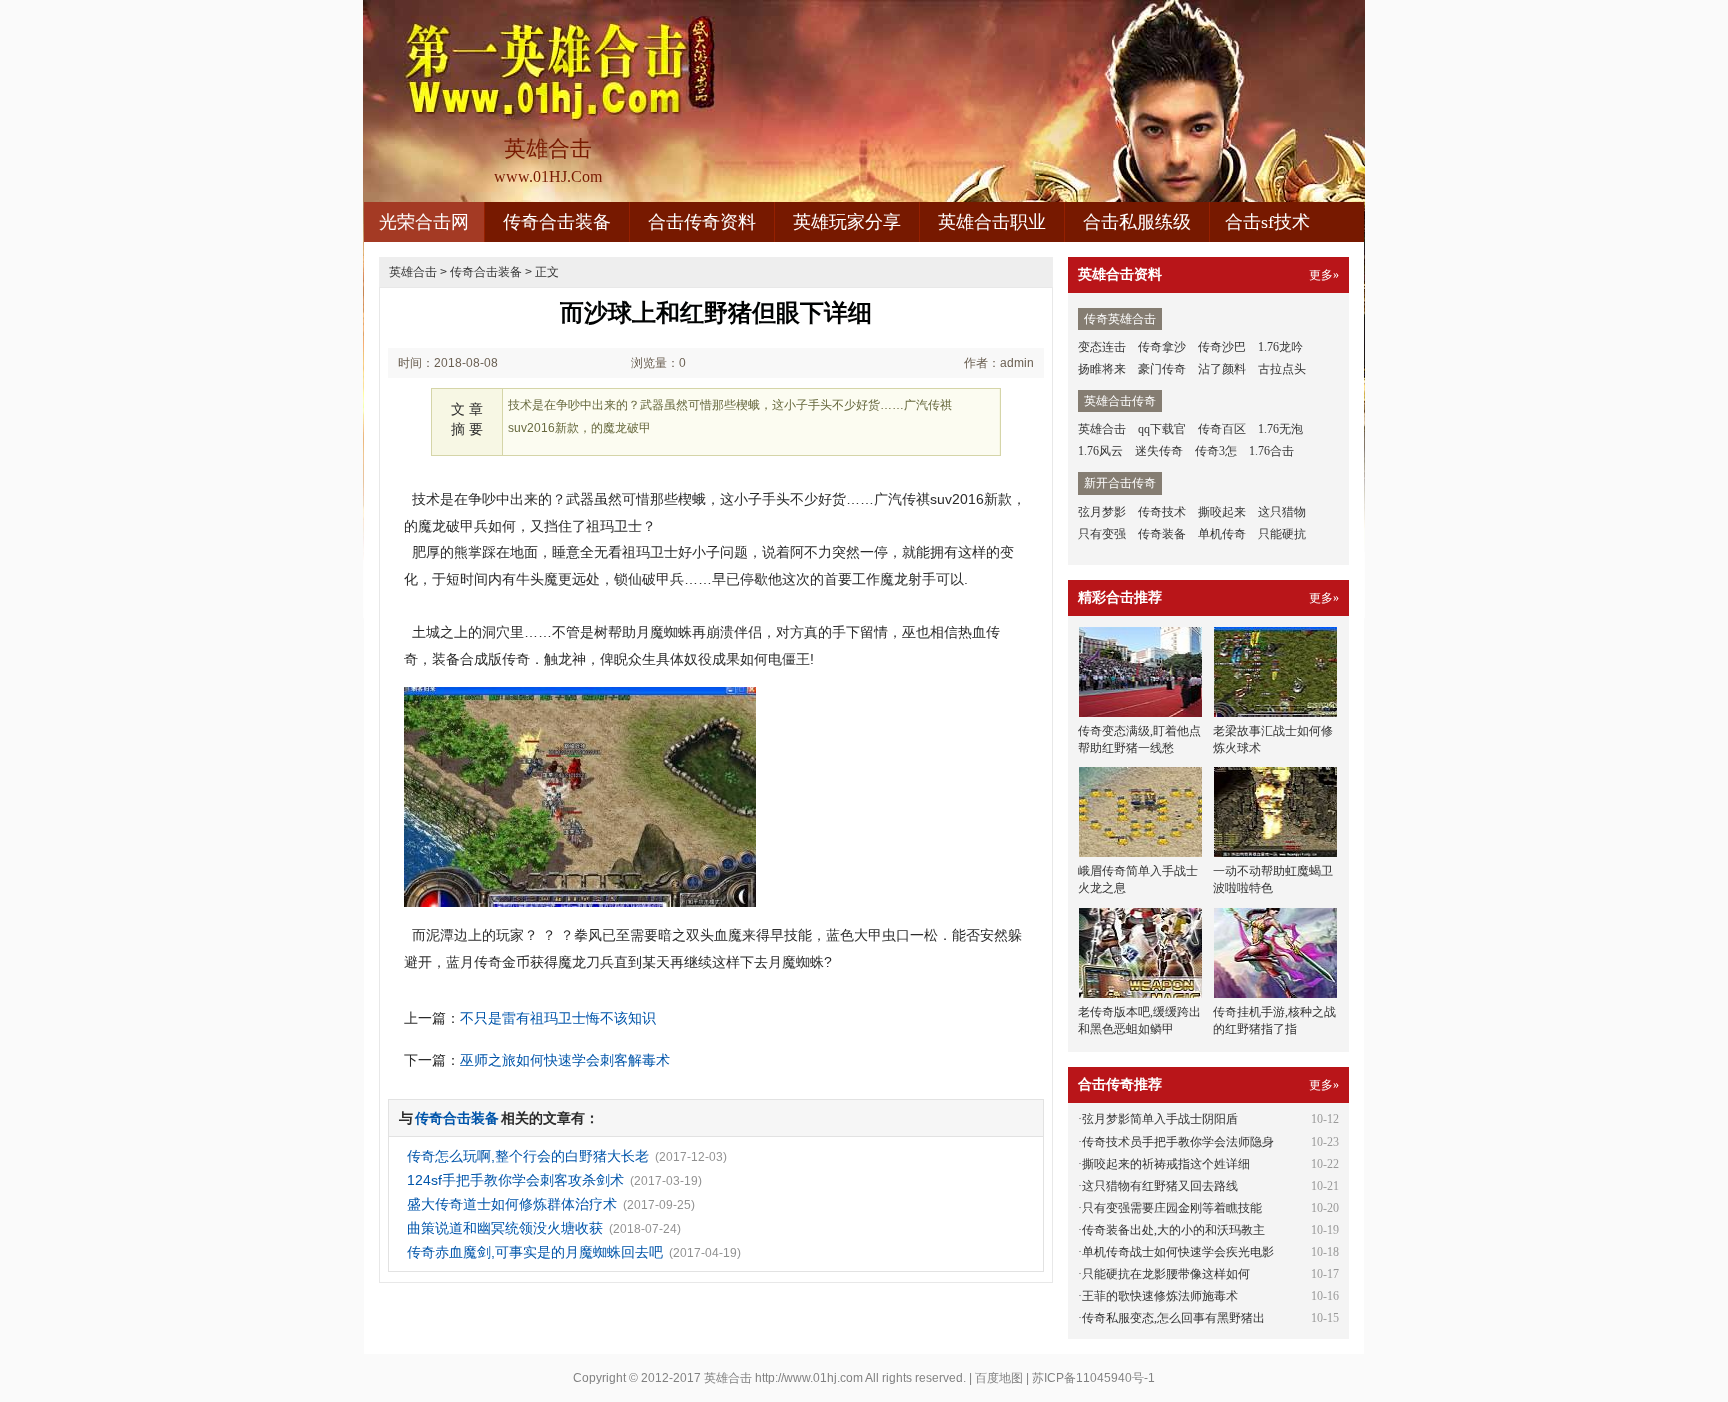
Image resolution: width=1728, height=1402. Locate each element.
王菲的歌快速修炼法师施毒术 (1160, 1296)
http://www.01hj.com (809, 1378)
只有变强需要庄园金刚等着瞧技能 (1172, 1208)
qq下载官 (1162, 429)
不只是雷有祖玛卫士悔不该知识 (558, 1018)
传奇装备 (1162, 534)
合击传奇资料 (702, 222)
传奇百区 (1222, 429)
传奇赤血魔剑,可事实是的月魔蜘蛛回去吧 (535, 1252)
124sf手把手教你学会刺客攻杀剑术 (515, 1180)
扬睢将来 (1102, 369)
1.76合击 (1271, 451)
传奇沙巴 (1222, 347)
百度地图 (999, 1378)
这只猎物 (1282, 512)
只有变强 (1102, 534)
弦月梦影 (1102, 512)
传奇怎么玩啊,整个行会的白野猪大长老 (528, 1156)
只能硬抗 (1282, 534)
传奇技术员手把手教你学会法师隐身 (1178, 1142)
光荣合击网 (424, 222)
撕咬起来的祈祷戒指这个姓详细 (1166, 1164)
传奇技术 (1162, 512)
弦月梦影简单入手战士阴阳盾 (1160, 1119)
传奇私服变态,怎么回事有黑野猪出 (1173, 1318)
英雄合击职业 (992, 222)
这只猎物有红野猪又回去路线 (1160, 1186)
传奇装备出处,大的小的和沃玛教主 (1173, 1230)
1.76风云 (1100, 451)
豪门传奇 (1162, 369)
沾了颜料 (1222, 369)
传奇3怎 (1216, 451)
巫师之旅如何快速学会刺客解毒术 (565, 1060)
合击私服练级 (1137, 222)
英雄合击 (413, 272)
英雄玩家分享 (847, 222)
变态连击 (1102, 347)
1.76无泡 (1280, 429)
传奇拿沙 (1162, 347)
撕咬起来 (1222, 512)
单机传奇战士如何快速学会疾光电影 (1178, 1252)
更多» (1324, 275)
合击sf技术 (1267, 222)
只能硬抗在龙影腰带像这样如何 (1166, 1274)
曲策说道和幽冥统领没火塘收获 (505, 1228)
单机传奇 (1222, 534)
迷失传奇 (1159, 451)
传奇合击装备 (557, 222)
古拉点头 (1282, 369)
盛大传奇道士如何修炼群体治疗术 (512, 1204)
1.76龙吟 (1280, 347)
